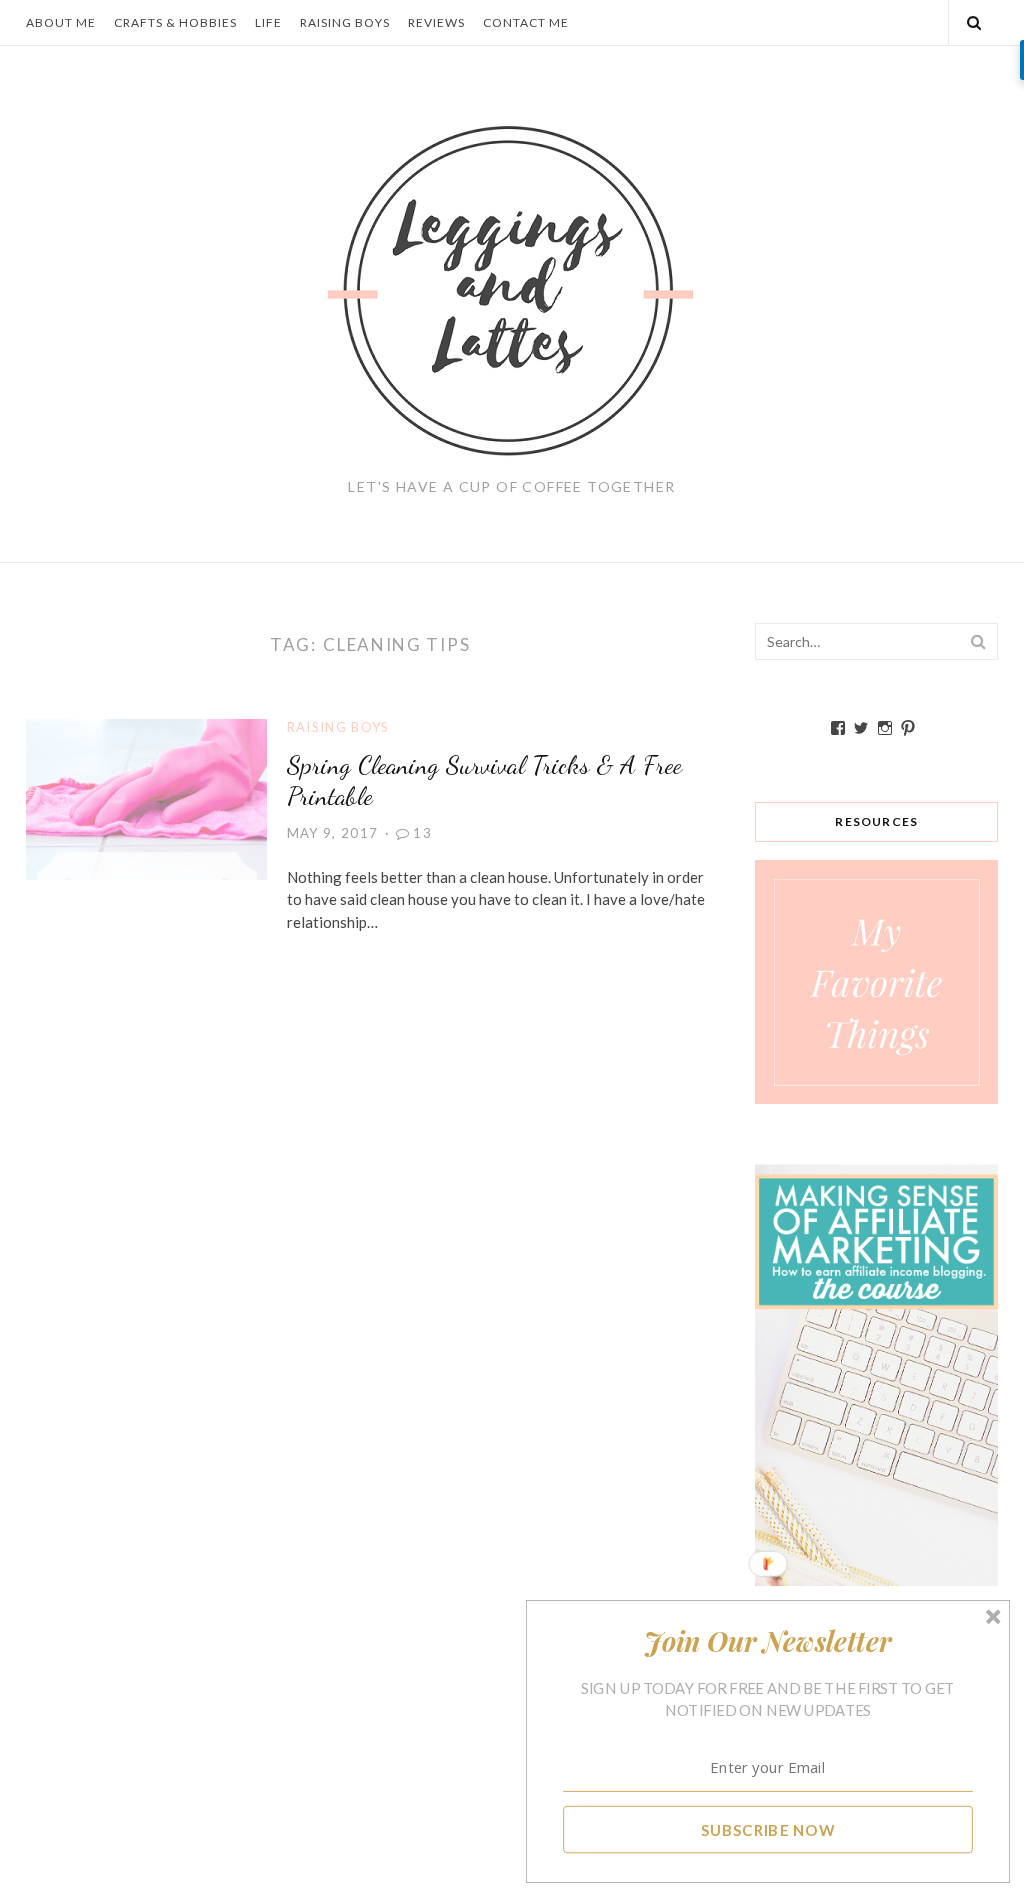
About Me (61, 22)
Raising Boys (345, 22)
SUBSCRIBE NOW (768, 1829)
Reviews (436, 22)
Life (268, 22)
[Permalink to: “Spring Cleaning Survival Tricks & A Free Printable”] (147, 797)
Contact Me (526, 22)
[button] (768, 1641)
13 (422, 833)
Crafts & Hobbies (175, 22)
